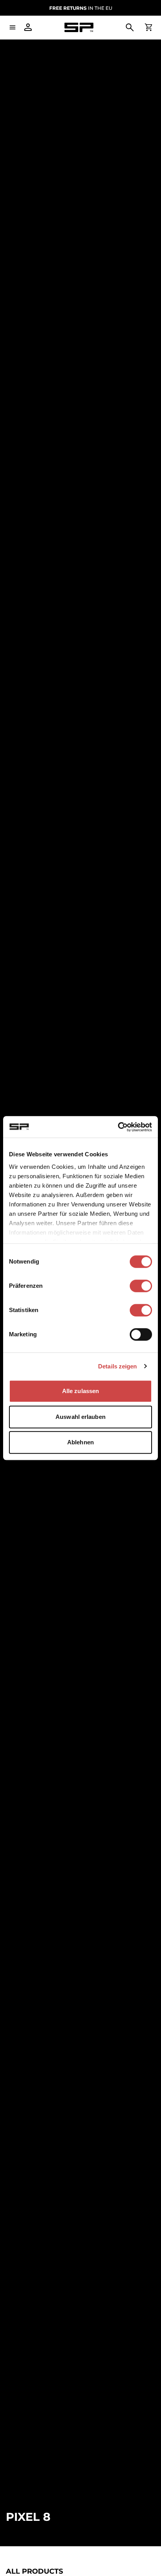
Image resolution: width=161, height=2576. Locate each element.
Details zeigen (117, 1366)
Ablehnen (80, 1442)
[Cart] (148, 27)
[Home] (79, 28)
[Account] (28, 27)
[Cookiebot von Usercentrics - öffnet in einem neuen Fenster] (118, 1127)
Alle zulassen (80, 1391)
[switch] (141, 1286)
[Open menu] (13, 27)
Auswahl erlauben (80, 1417)
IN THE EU (81, 8)
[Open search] (130, 27)
